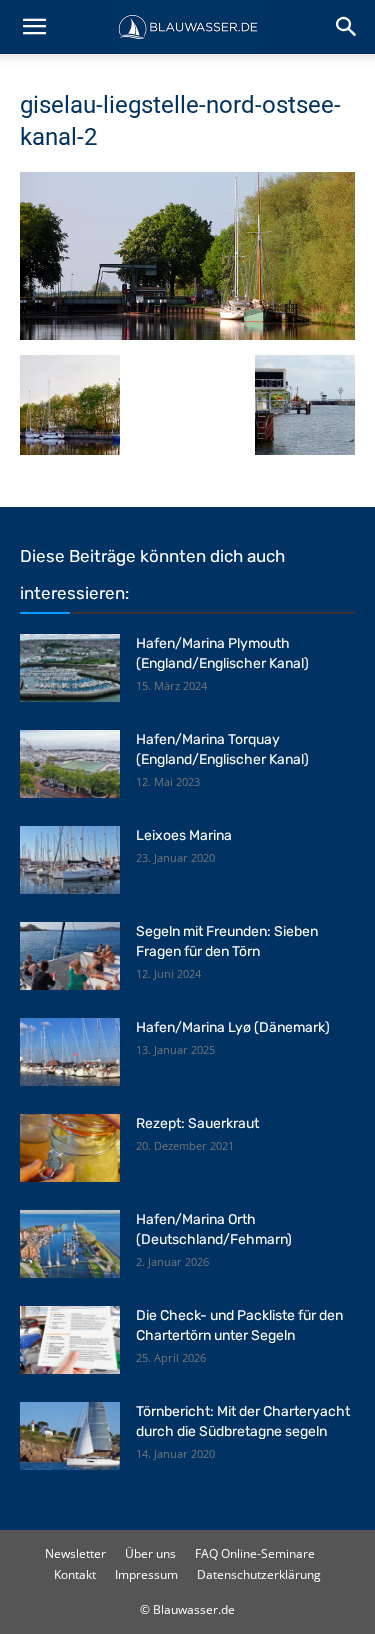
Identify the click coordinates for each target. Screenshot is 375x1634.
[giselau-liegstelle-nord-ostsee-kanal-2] (187, 334)
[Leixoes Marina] (70, 860)
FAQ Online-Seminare (255, 1553)
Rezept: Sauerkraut (197, 1123)
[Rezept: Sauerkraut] (70, 1148)
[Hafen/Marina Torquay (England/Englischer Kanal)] (70, 764)
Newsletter (75, 1553)
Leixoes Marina (184, 835)
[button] (34, 27)
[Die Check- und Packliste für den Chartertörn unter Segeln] (70, 1340)
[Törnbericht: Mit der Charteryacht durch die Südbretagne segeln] (70, 1436)
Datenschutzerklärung (259, 1574)
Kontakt (75, 1574)
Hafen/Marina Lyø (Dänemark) (233, 1027)
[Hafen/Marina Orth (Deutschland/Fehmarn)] (70, 1244)
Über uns (150, 1553)
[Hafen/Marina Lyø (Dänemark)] (70, 1052)
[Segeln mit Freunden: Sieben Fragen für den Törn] (70, 956)
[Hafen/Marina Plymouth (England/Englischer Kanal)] (70, 668)
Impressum (146, 1574)
